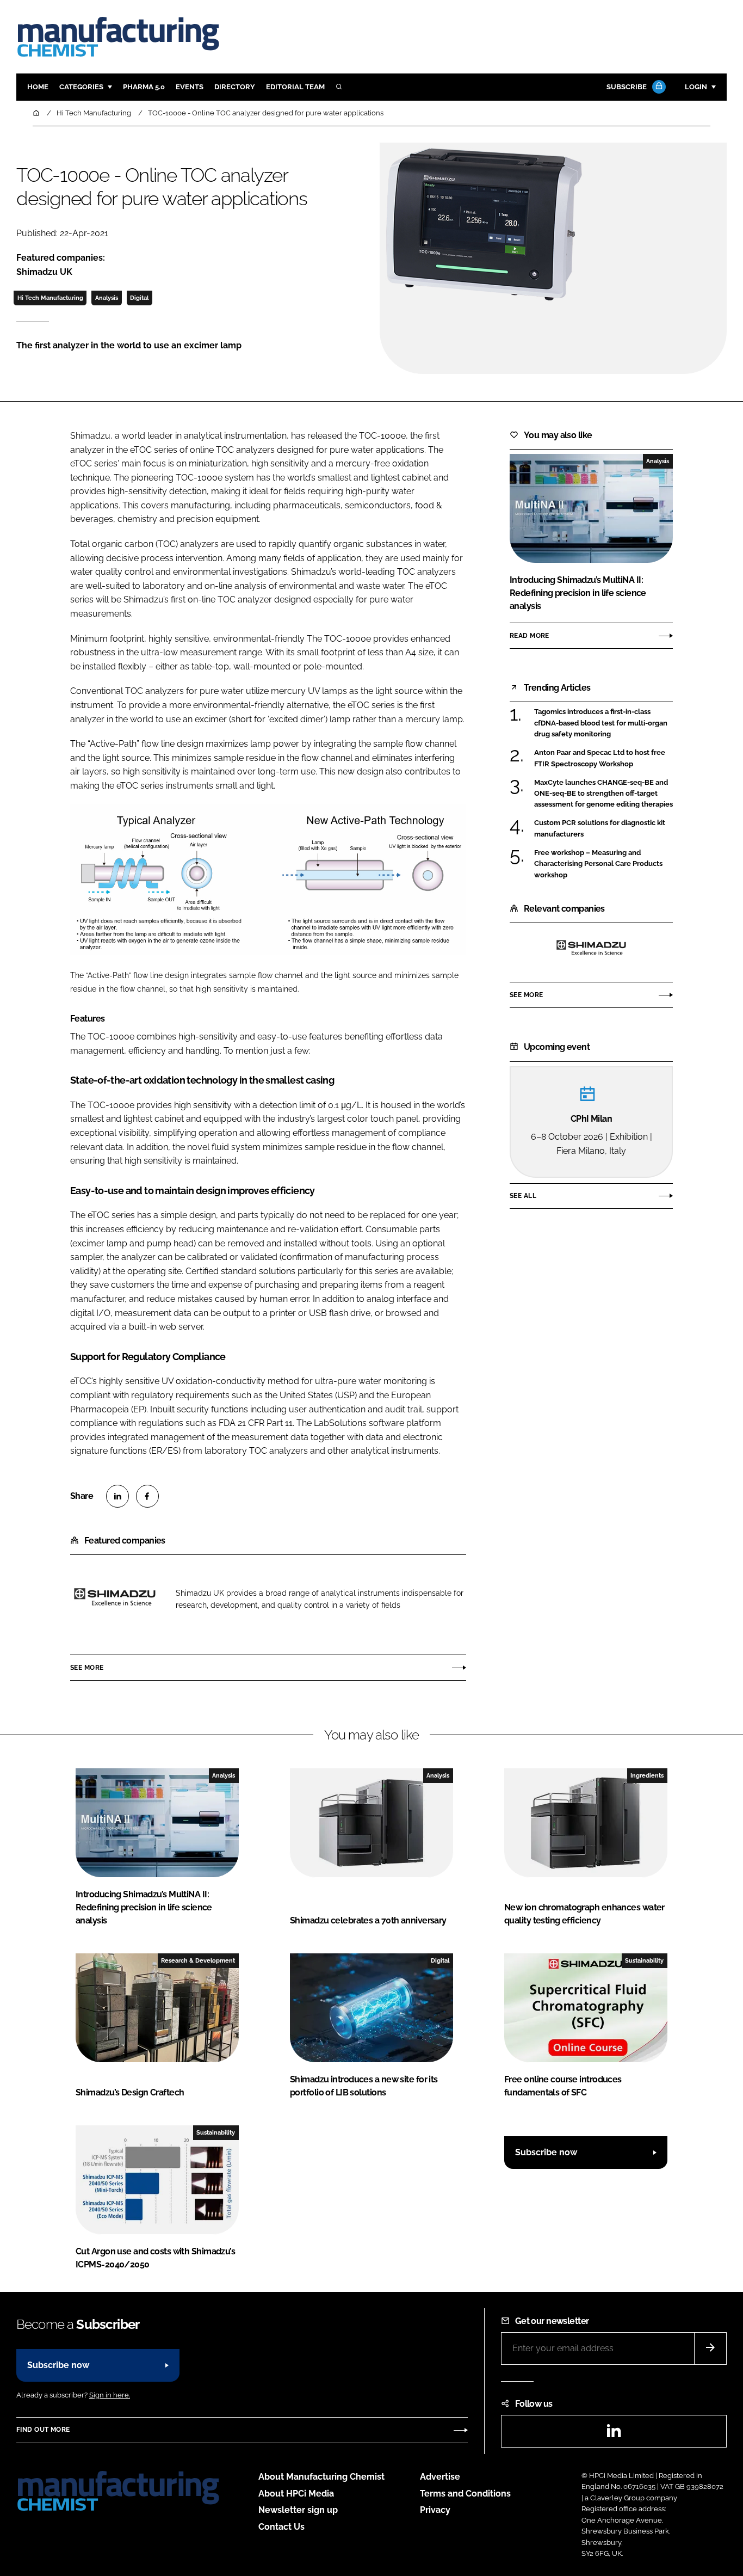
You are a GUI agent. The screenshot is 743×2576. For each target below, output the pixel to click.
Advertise (440, 2477)
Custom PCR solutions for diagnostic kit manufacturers (600, 829)
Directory (235, 87)
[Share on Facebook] (147, 1496)
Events (190, 87)
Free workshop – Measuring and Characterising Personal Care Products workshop (598, 863)
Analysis (107, 298)
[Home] (37, 113)
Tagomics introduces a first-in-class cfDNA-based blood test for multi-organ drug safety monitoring (601, 723)
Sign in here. (110, 2395)
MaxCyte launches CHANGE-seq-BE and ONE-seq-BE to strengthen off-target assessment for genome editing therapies (603, 794)
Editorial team (295, 87)
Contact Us (281, 2527)
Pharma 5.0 (144, 87)
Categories (81, 87)
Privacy (435, 2510)
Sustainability (644, 1960)
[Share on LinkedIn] (117, 1496)
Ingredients (647, 1775)
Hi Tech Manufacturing (50, 298)
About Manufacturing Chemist (321, 2477)
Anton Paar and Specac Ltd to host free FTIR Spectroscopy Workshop (600, 758)
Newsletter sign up (298, 2510)
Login (696, 87)
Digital (139, 298)
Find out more (43, 2430)
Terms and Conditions (465, 2494)
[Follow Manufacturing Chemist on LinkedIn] (614, 2434)
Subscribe (627, 87)
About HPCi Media (296, 2494)
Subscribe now (546, 2152)
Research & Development (198, 1960)
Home (38, 87)
